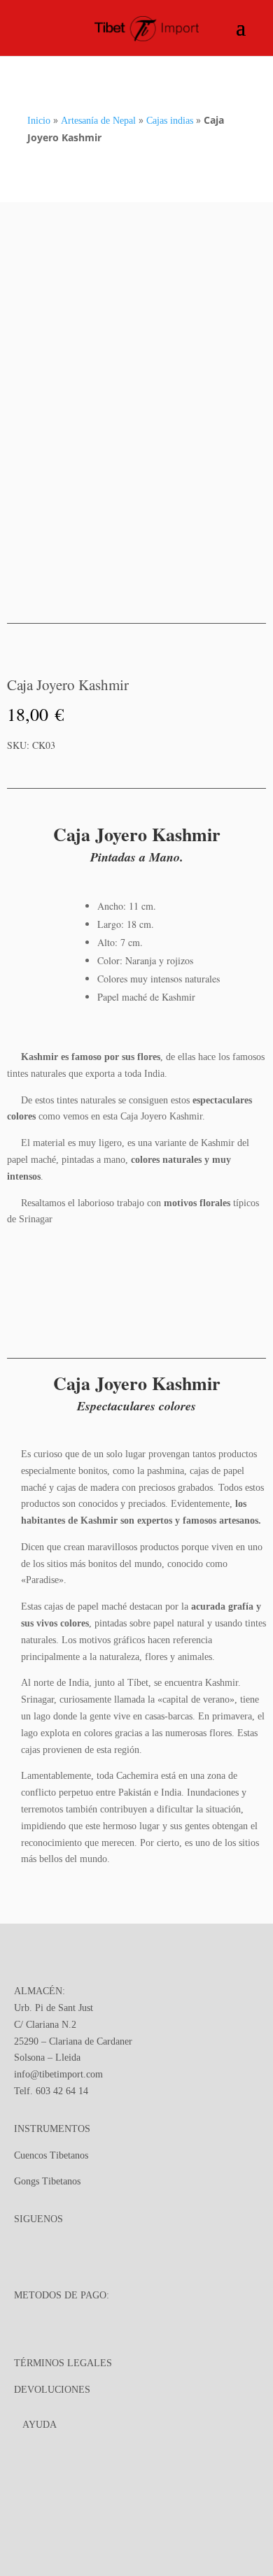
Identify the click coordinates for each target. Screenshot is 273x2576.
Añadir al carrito (173, 768)
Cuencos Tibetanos (51, 2155)
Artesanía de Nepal (98, 121)
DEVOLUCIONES (52, 2390)
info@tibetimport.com (58, 2074)
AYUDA (40, 2425)
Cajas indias (170, 121)
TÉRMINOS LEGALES (63, 2363)
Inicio (39, 121)
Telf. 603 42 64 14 (51, 2091)
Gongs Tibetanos (47, 2181)
